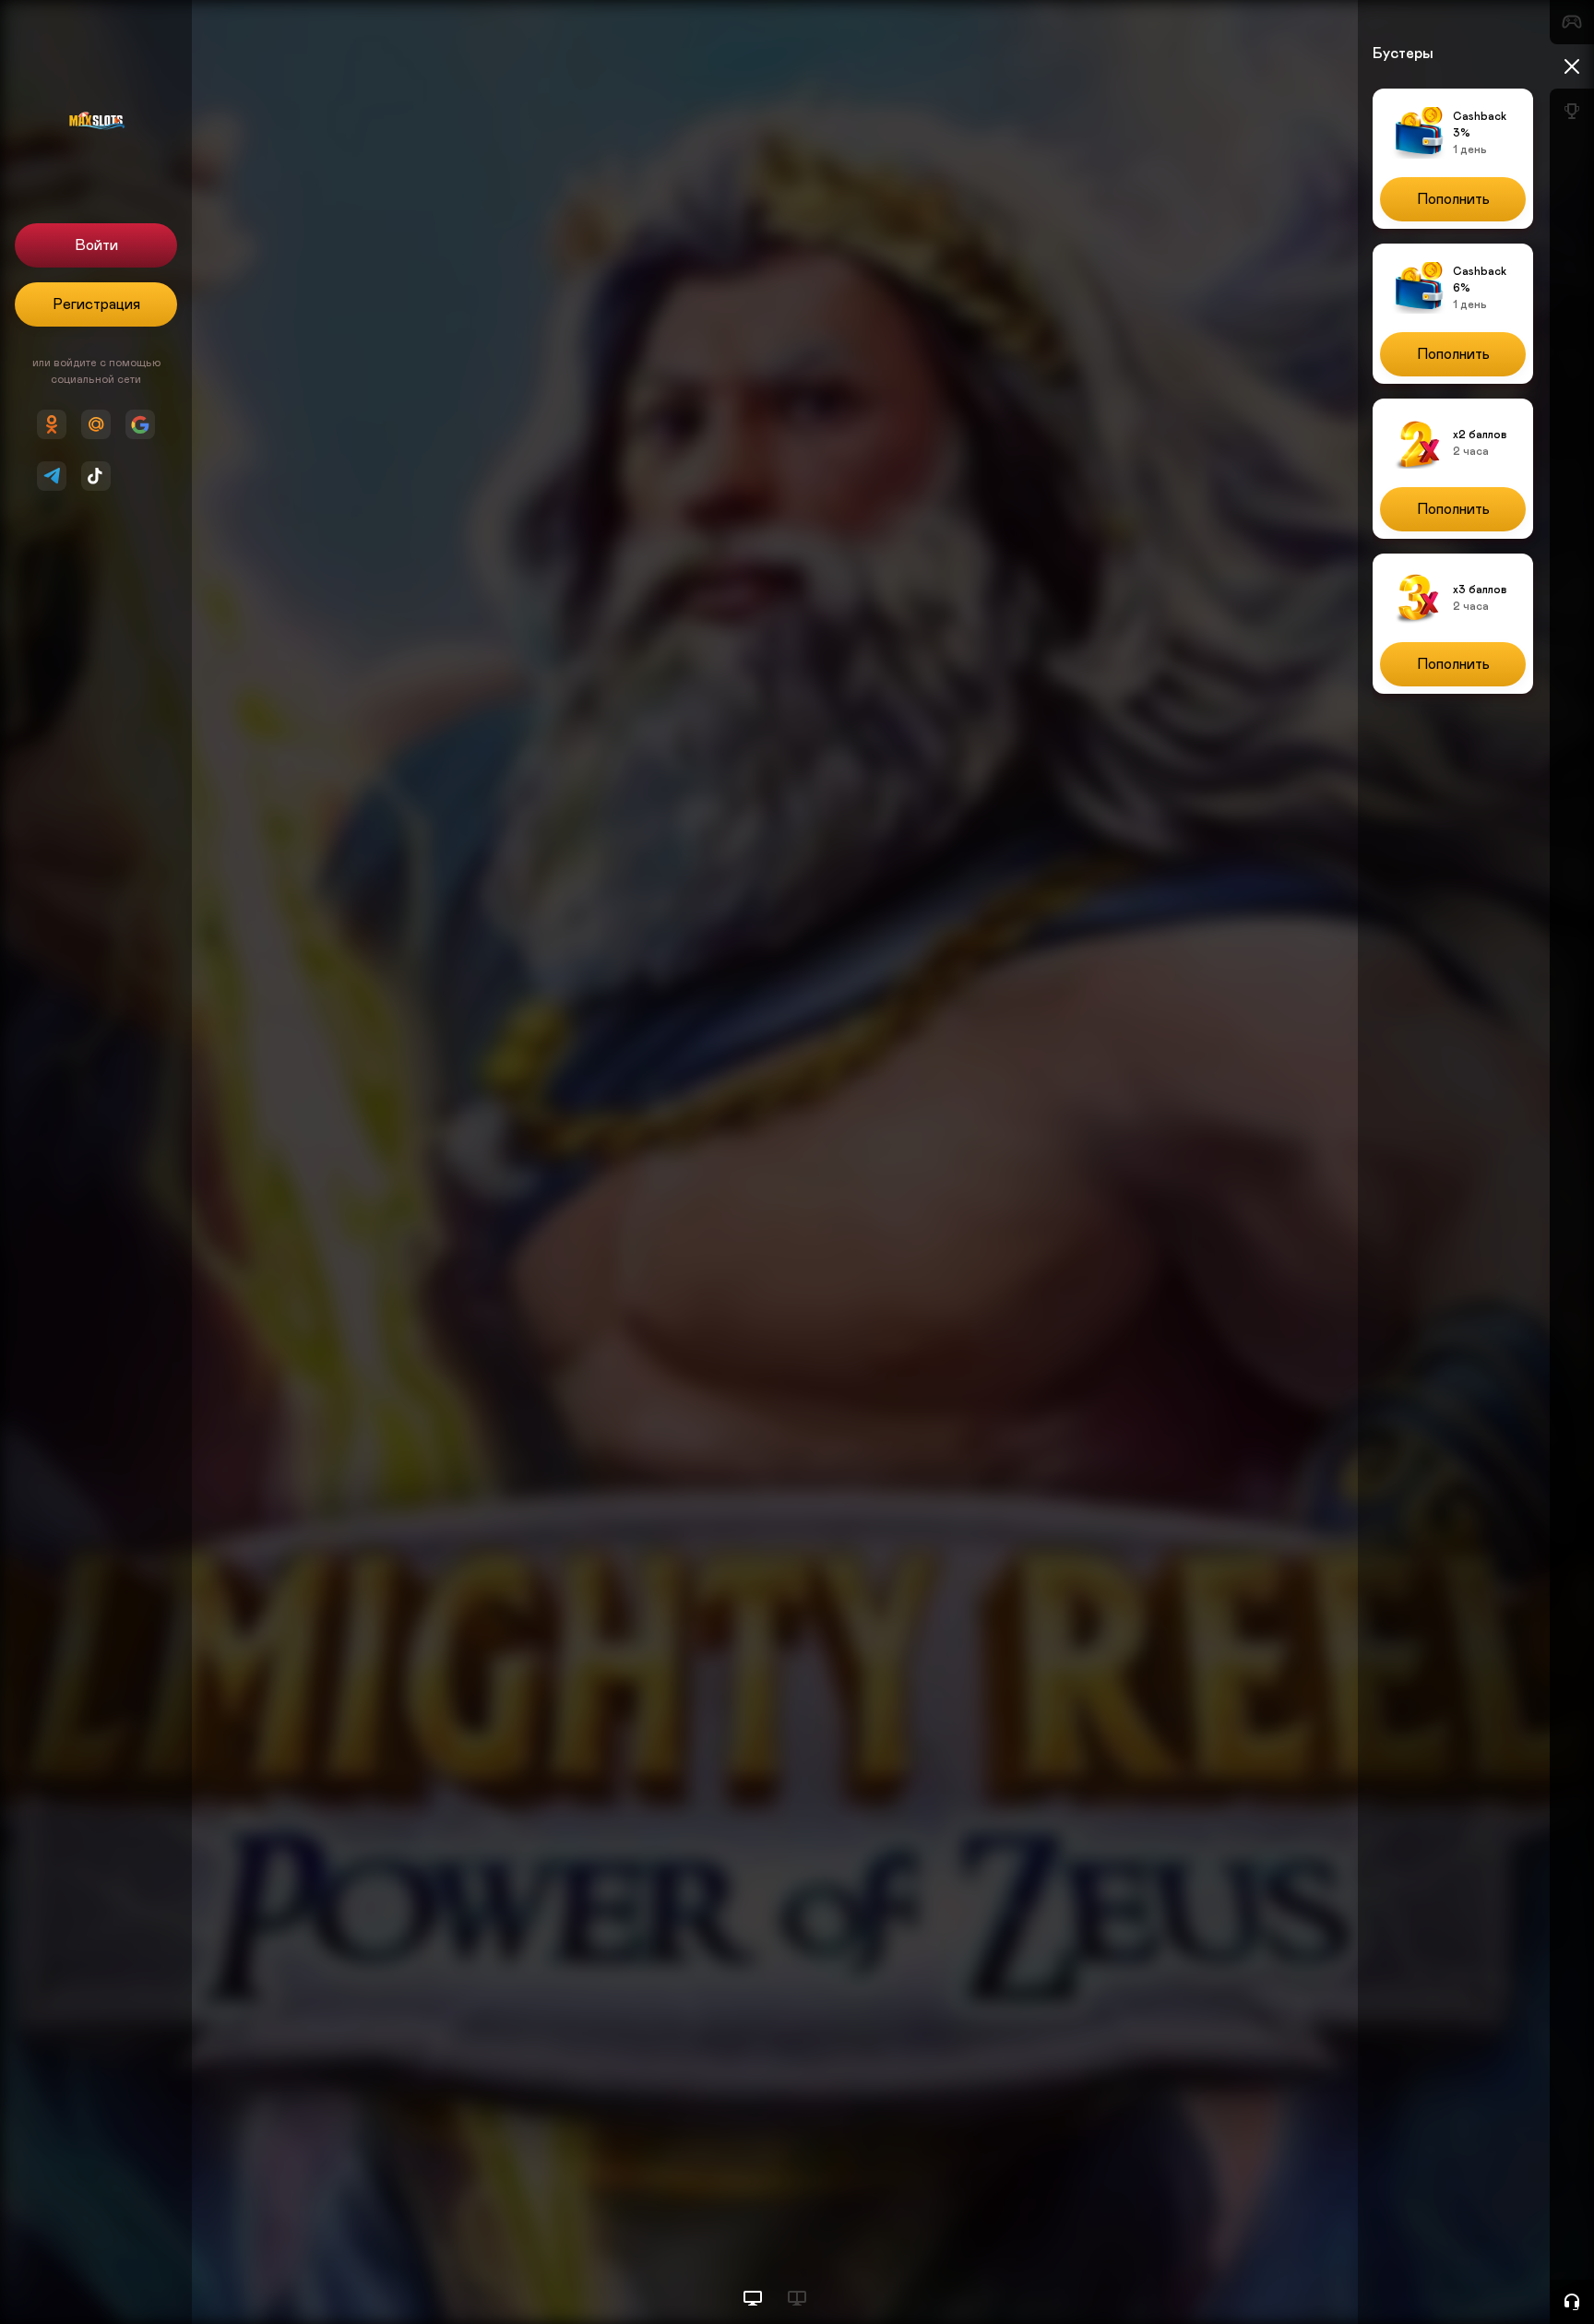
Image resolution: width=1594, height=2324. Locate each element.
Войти (96, 245)
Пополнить (1453, 199)
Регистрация (96, 304)
